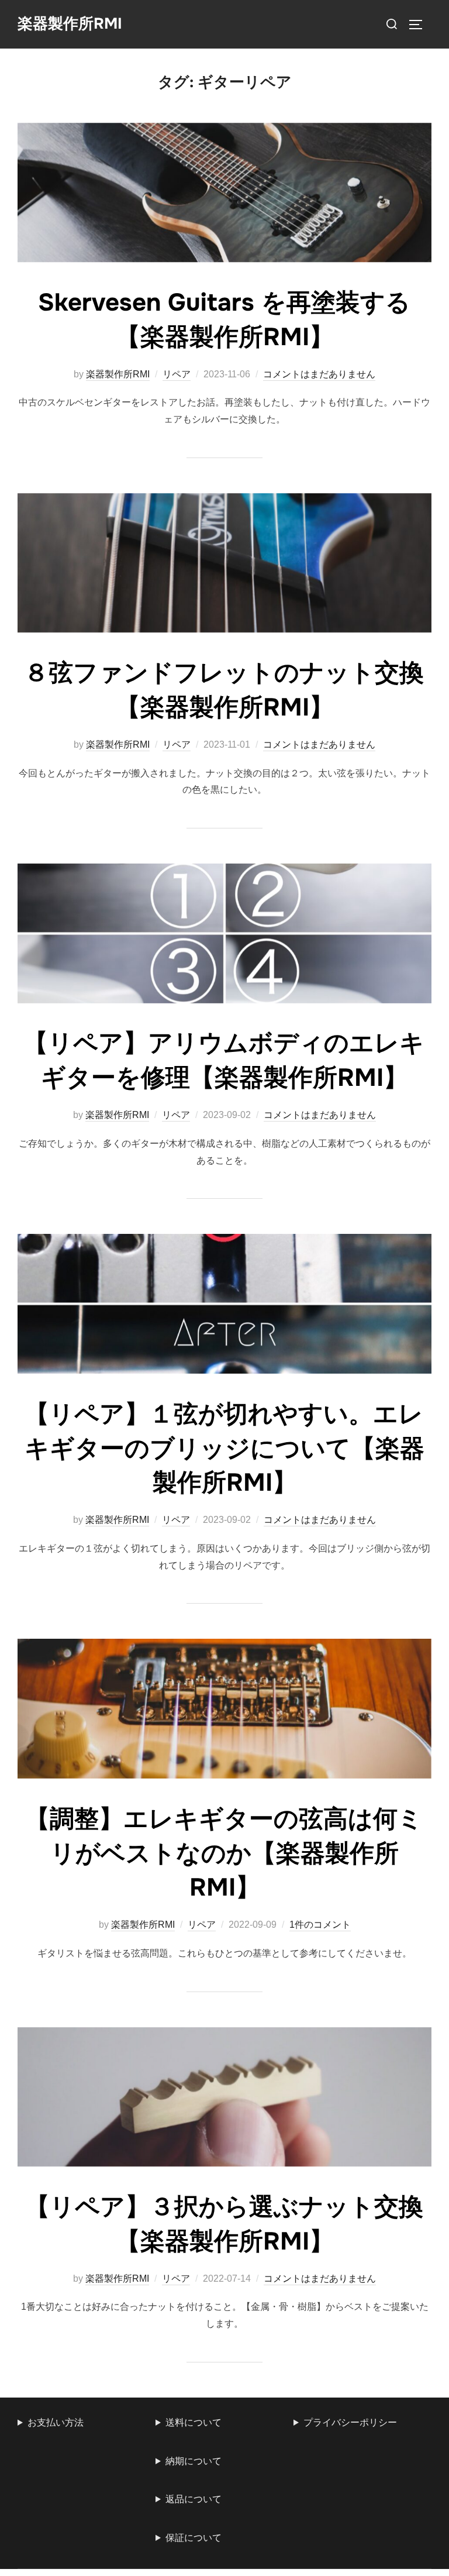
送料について (194, 2422)
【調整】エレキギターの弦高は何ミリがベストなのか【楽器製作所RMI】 (224, 1853)
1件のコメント (320, 1925)
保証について (194, 2538)
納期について (194, 2461)
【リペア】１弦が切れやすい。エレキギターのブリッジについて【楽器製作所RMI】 (224, 1449)
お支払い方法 (56, 2422)
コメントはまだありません (319, 374)
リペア (177, 374)
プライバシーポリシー (350, 2422)
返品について (194, 2499)
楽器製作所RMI (70, 24)
